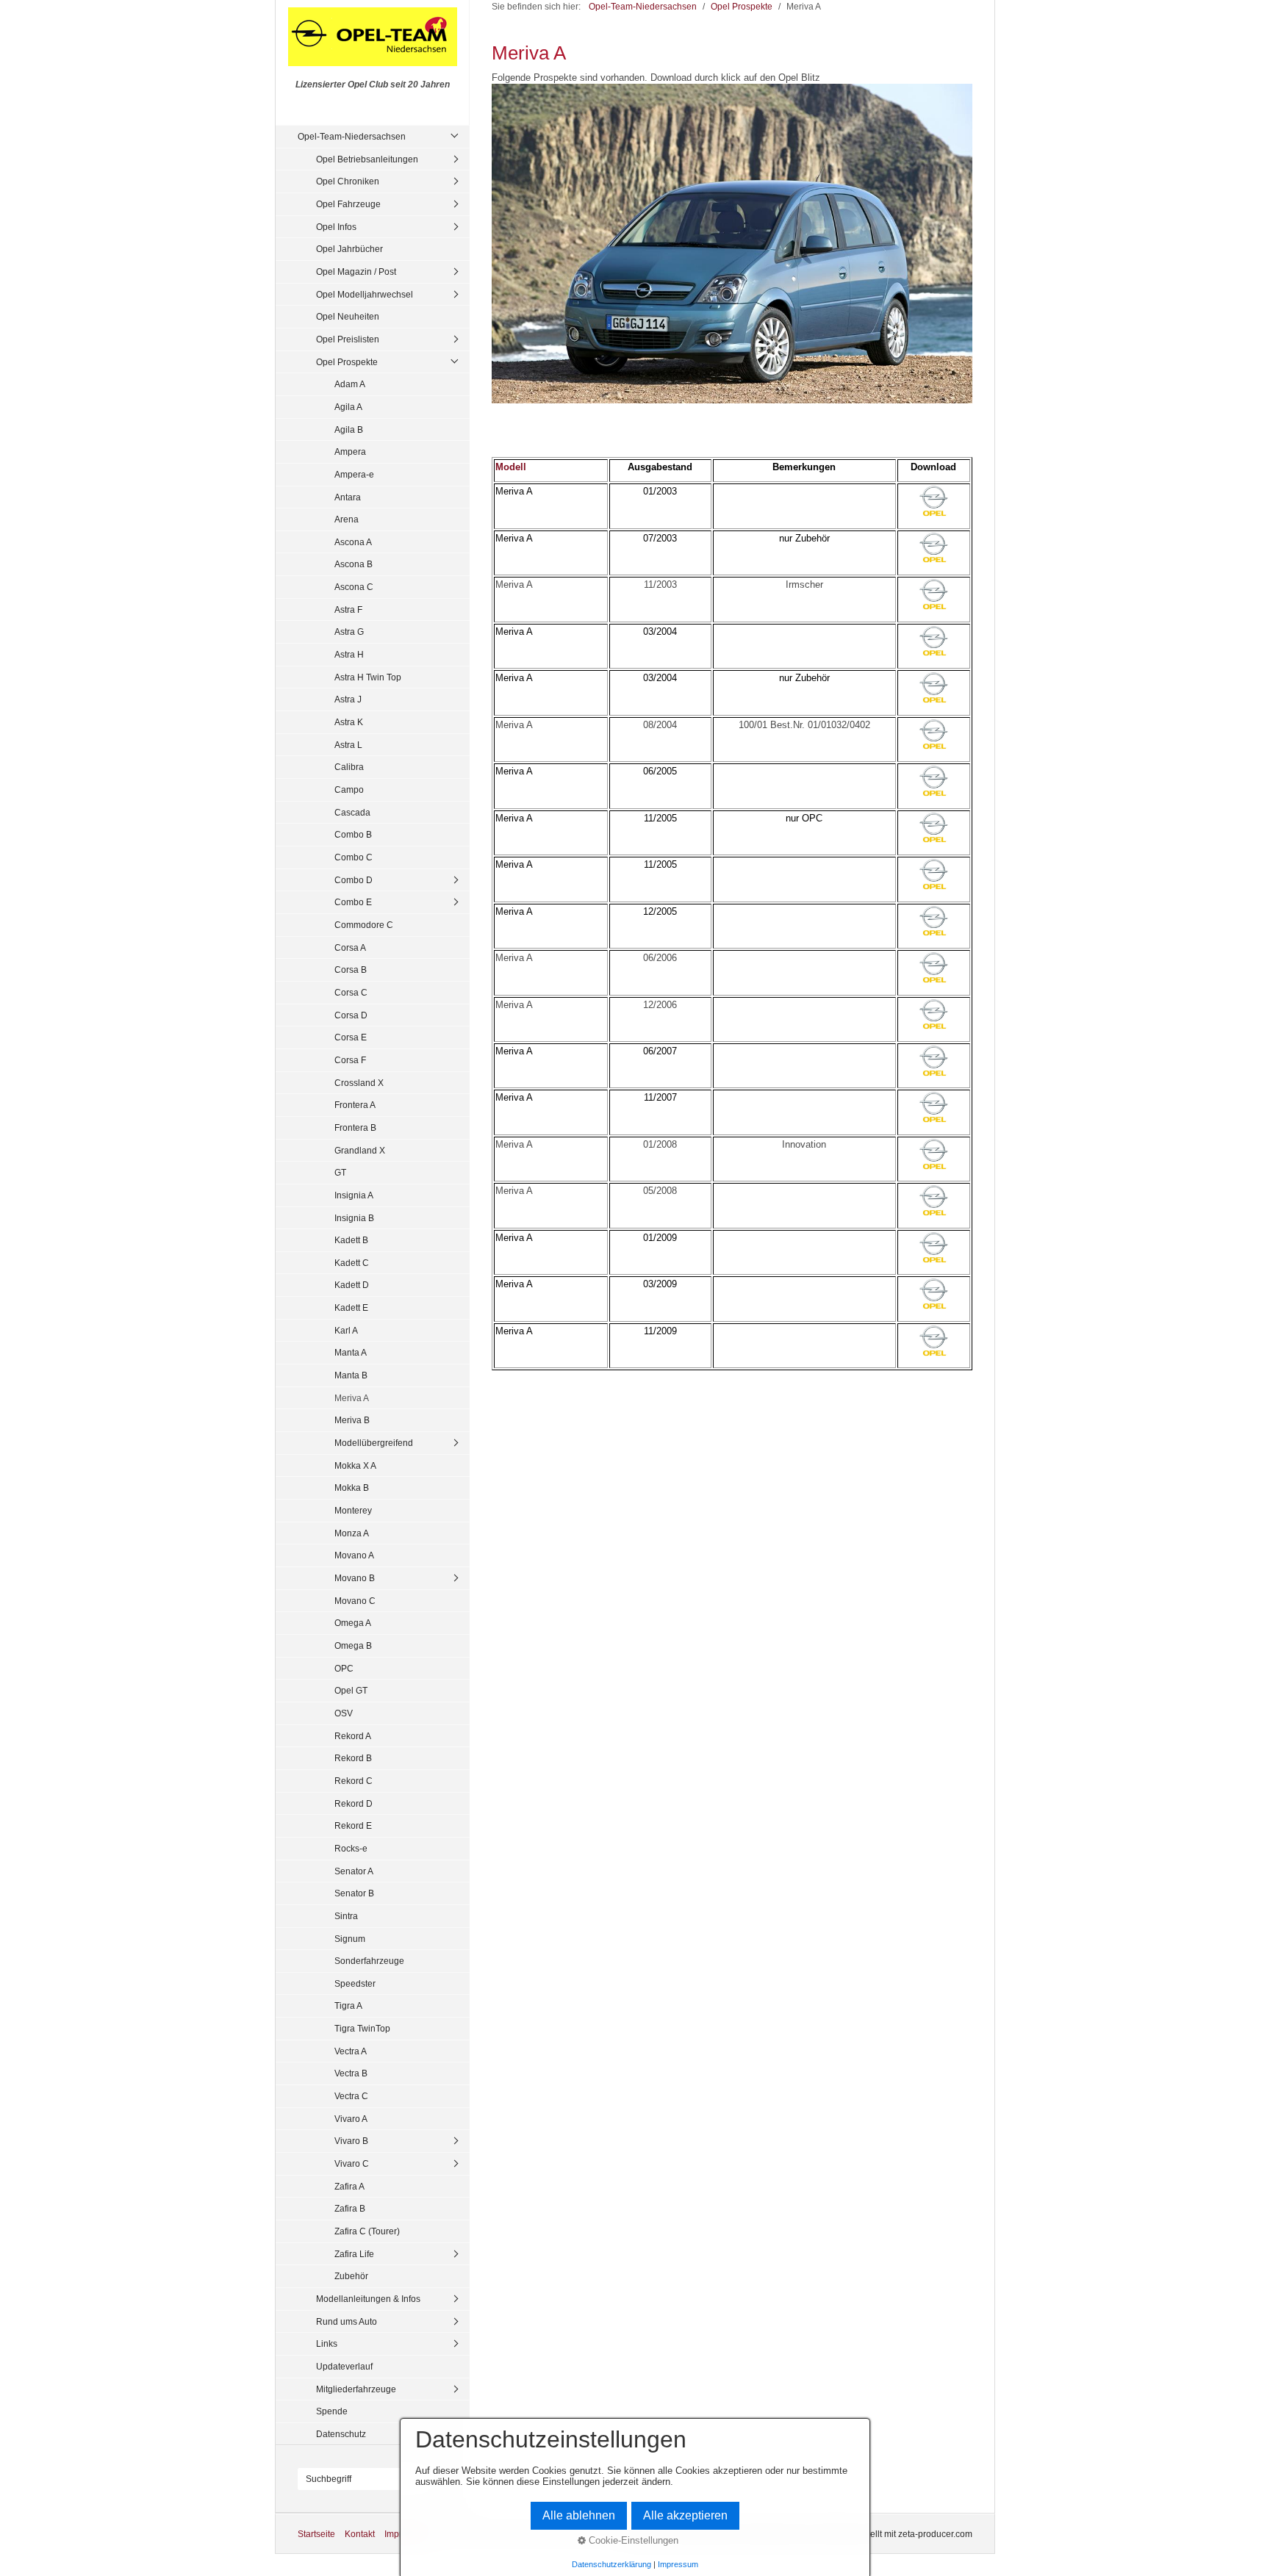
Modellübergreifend (374, 1443)
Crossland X (359, 1083)
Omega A (353, 1623)
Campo (349, 789)
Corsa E (351, 1037)
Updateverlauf (344, 2366)
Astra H (349, 654)
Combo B (353, 834)
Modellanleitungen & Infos (368, 2299)
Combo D (354, 880)
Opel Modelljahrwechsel (365, 294)
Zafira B (350, 2208)
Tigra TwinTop (362, 2028)
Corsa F (350, 1060)
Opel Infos (336, 227)
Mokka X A (355, 1465)
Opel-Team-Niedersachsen (352, 136)
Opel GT (351, 1690)
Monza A (352, 1533)
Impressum (678, 2564)
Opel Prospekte (347, 362)
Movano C (355, 1601)
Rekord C (354, 1781)
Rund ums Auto (347, 2321)
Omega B (353, 1645)
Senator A (354, 1871)
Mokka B (352, 1487)
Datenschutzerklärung (611, 2564)
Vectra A (351, 2051)
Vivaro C (352, 2163)
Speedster (355, 1983)
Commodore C (364, 925)
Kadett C (352, 1263)
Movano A (354, 1555)
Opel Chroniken (348, 181)
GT (340, 1172)
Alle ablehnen (579, 2515)
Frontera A (355, 1105)
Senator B (354, 1893)
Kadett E (351, 1307)
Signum (350, 1939)
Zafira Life (354, 2254)
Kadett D (352, 1285)
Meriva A (352, 1398)
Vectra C (351, 2096)
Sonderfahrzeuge (369, 1961)
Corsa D (351, 1015)
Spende (332, 2411)
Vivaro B (351, 2141)
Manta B (351, 1375)
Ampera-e (354, 474)
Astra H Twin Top (368, 677)
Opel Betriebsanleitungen (367, 159)
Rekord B (353, 1758)
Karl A (346, 1330)
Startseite (316, 2534)
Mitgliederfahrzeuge (356, 2389)
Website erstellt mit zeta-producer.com (897, 2534)
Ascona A (353, 542)
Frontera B (355, 1127)
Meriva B (352, 1420)
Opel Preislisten (348, 339)
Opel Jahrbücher (349, 249)
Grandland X (360, 1150)
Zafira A (349, 2186)
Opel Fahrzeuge (348, 204)
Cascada (352, 812)
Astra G (349, 632)
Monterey (353, 1510)
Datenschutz (341, 2434)
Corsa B (351, 969)
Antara (348, 497)
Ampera (350, 451)
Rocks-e (351, 1848)
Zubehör (351, 2276)
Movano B (355, 1578)
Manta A (351, 1352)
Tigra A (348, 2005)
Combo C (354, 857)
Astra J (348, 699)
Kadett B (351, 1240)
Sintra (346, 1916)
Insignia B (354, 1218)
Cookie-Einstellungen (632, 2540)
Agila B (349, 429)
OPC (344, 1668)
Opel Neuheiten (348, 316)
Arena (347, 519)
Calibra (349, 767)
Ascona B (354, 564)
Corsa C (351, 992)
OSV (344, 1713)
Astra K (349, 722)
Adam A (350, 384)
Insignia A (354, 1195)
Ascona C (354, 587)
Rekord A (353, 1736)
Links (327, 2343)
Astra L (348, 745)
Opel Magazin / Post (356, 271)
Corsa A (350, 947)
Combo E (353, 902)
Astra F (348, 609)
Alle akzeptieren (685, 2515)
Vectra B (351, 2073)
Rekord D (354, 1803)
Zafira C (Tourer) (367, 2231)
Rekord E (353, 1825)
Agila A (348, 407)
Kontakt (360, 2534)
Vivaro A (351, 2119)
